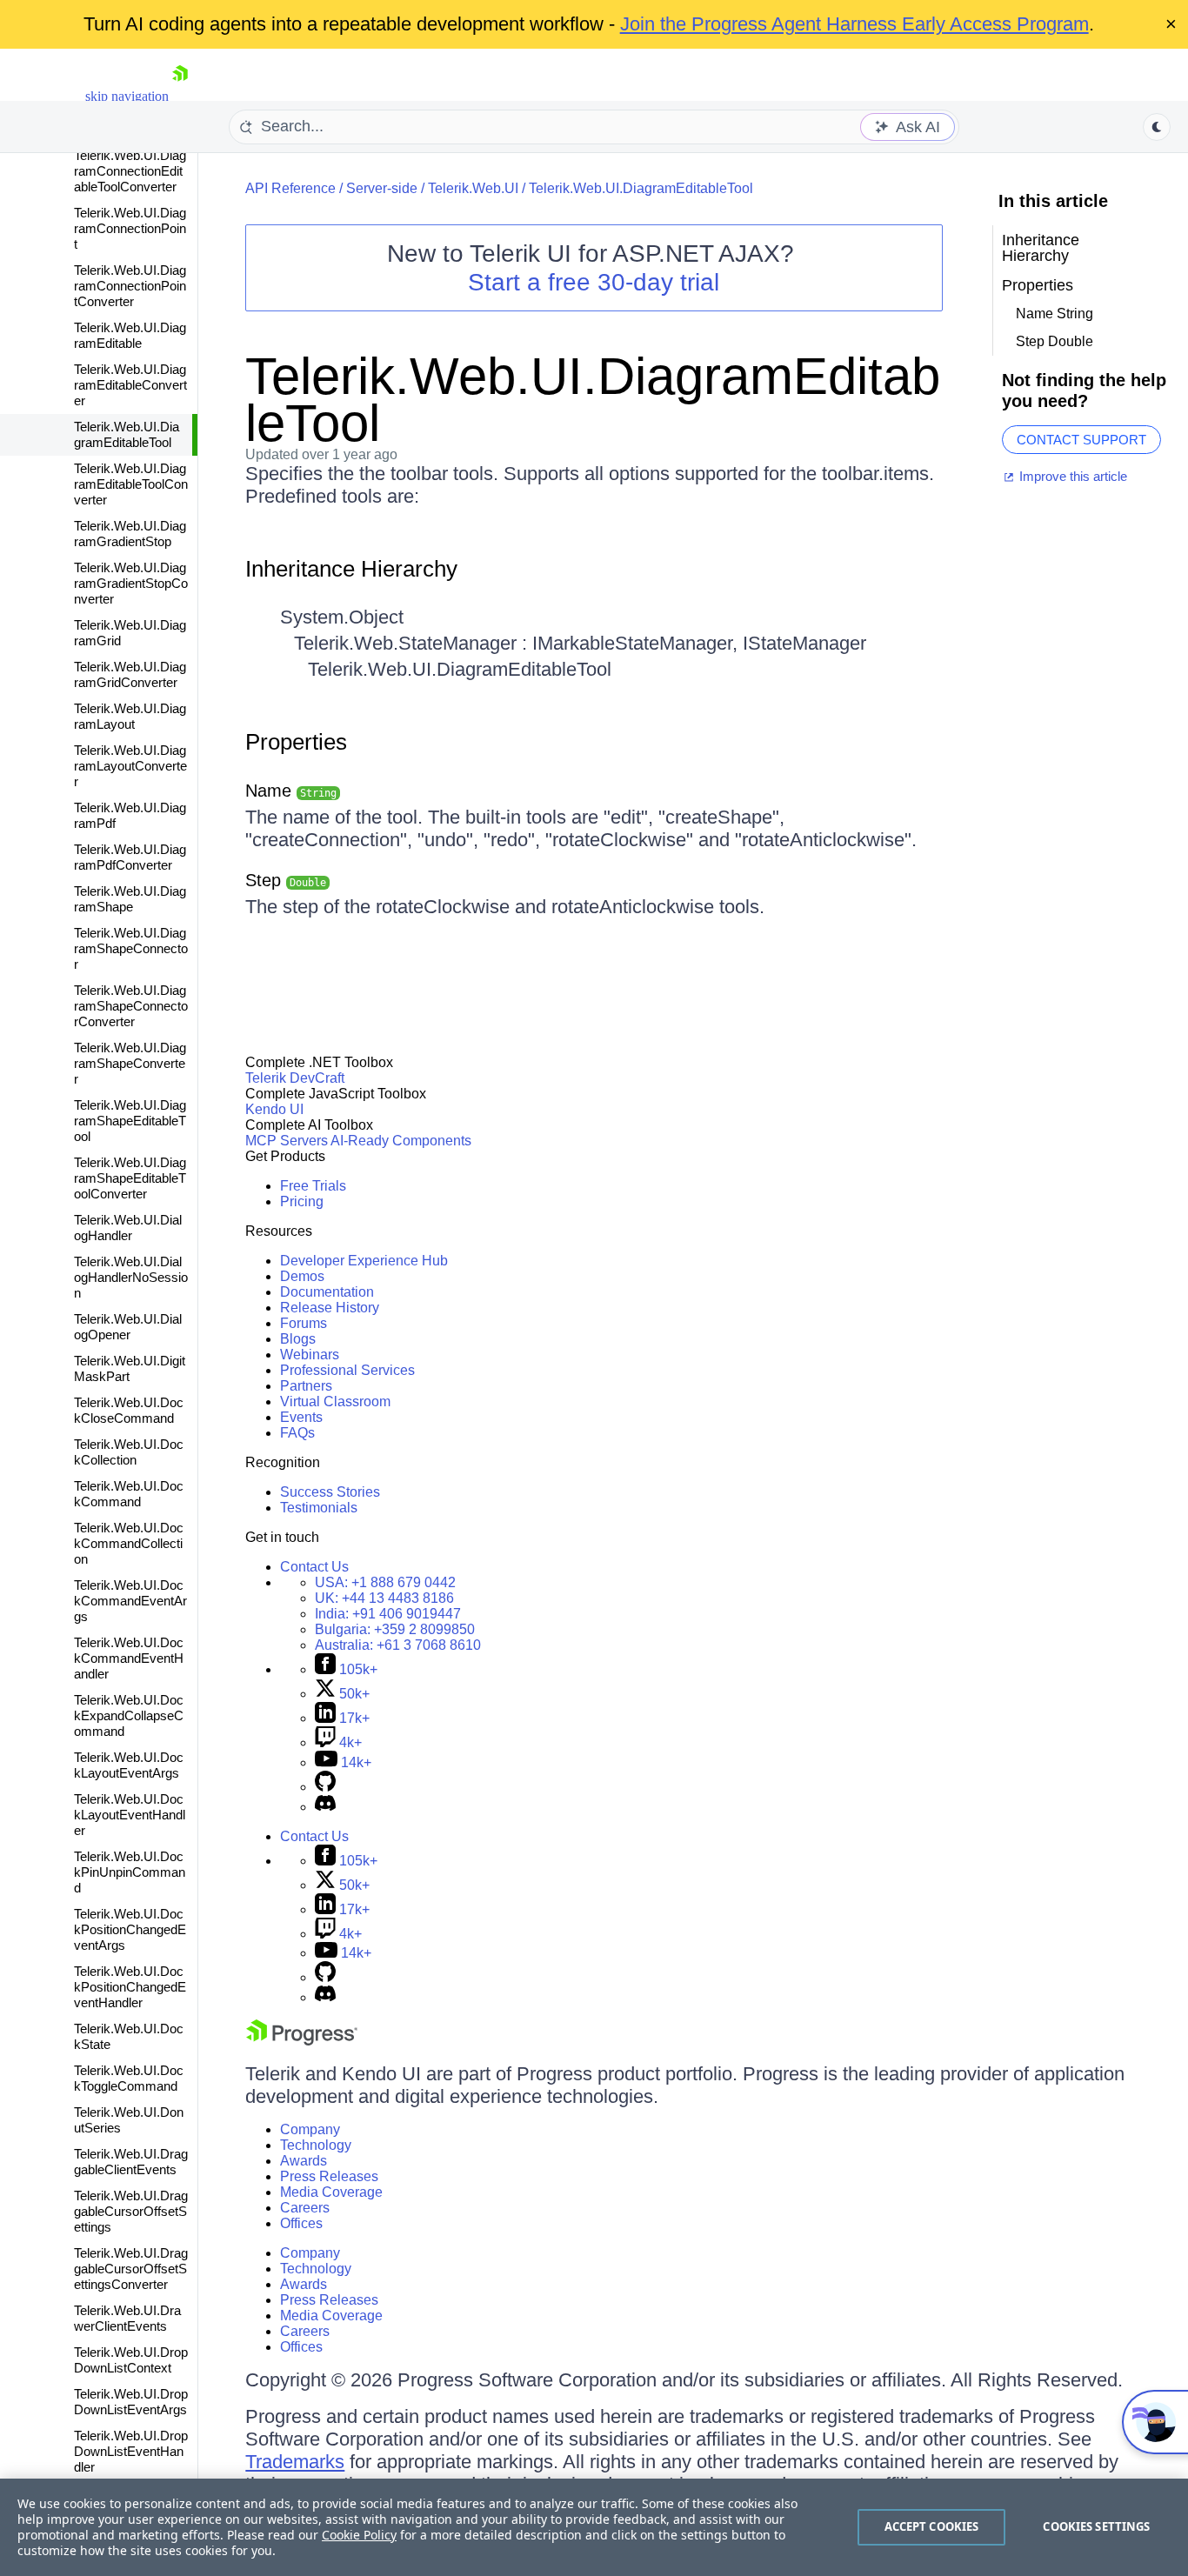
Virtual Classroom (335, 1401)
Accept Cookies (932, 2526)
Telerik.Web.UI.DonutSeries (129, 2120)
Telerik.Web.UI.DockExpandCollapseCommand (129, 1715)
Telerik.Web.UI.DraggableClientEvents (131, 2162)
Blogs (298, 1339)
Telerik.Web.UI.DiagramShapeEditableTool (130, 1121)
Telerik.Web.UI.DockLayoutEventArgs (129, 1765)
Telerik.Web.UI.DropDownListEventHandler (131, 2451)
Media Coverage (331, 2192)
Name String (1055, 314)
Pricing (302, 1201)
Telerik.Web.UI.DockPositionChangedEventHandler (130, 1987)
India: (388, 1614)
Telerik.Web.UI (473, 188)
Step (286, 880)
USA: (385, 1582)
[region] (594, 2527)
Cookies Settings (1096, 2526)
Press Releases (329, 2176)
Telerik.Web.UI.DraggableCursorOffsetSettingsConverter (131, 2269)
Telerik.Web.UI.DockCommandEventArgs (130, 1601)
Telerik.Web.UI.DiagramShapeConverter (130, 1063)
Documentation (327, 1292)
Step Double (1055, 341)
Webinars (310, 1355)
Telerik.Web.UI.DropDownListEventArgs (131, 2402)
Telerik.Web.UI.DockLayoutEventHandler (130, 1815)
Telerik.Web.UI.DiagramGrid (130, 633)
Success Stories (330, 1492)
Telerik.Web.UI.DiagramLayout (130, 716)
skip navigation (127, 96)
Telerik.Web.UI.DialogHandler (128, 1228)
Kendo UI (274, 1109)
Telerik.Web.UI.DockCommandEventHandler (129, 1658)
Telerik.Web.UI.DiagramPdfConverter (130, 857)
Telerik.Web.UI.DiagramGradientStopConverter (131, 583)
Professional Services (347, 1370)
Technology (316, 2145)
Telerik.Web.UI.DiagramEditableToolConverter (131, 484)
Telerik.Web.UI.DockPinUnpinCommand (130, 1872)
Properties (296, 742)
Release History (330, 1308)
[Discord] (325, 1807)
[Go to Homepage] (180, 96)
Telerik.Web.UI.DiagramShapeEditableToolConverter (130, 1178)
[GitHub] (325, 1787)
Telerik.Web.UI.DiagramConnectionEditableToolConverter (130, 171)
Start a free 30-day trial (594, 282)
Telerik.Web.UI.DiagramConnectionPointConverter (130, 286)
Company (310, 2129)
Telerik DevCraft (295, 1078)
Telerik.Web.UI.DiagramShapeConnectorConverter (131, 1006)
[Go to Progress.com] (302, 2041)
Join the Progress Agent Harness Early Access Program (854, 24)
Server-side (382, 188)
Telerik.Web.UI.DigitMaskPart (130, 1368)
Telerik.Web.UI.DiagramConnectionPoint (130, 228)
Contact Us (314, 1567)
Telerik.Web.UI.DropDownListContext (131, 2360)
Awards (304, 2161)
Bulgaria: (395, 1629)
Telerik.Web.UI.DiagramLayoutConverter (130, 766)
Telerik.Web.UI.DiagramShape (130, 899)
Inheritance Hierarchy (351, 569)
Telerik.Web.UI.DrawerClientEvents (127, 2318)
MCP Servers (287, 1141)
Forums (304, 1323)
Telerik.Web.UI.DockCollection (129, 1452)
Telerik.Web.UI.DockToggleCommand (129, 2078)
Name (291, 791)
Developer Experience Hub (364, 1261)
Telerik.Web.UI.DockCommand (129, 1494)
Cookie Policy (359, 2535)
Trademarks (295, 2462)
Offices (301, 2223)
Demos (302, 1276)
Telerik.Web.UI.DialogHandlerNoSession (131, 1277)
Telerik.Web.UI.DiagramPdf (130, 815)
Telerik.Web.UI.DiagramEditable (130, 335)
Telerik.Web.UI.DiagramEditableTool (127, 434)
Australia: (398, 1645)
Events (301, 1417)
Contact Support (1081, 440)
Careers (305, 2208)
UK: (384, 1598)
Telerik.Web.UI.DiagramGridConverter (130, 674)
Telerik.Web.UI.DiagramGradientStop (130, 534)
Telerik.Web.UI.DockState (129, 2036)
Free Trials (313, 1186)
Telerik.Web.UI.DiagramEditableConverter (130, 385)
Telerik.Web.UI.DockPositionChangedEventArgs (130, 1929)
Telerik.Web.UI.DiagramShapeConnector (131, 948)
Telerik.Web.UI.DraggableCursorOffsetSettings (131, 2211)
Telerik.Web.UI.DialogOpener (128, 1327)
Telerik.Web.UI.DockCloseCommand (129, 1410)
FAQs (297, 1433)
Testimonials (319, 1508)
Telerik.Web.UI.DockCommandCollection (129, 1543)
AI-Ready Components (401, 1141)
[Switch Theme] (1157, 127)
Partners (306, 1386)
